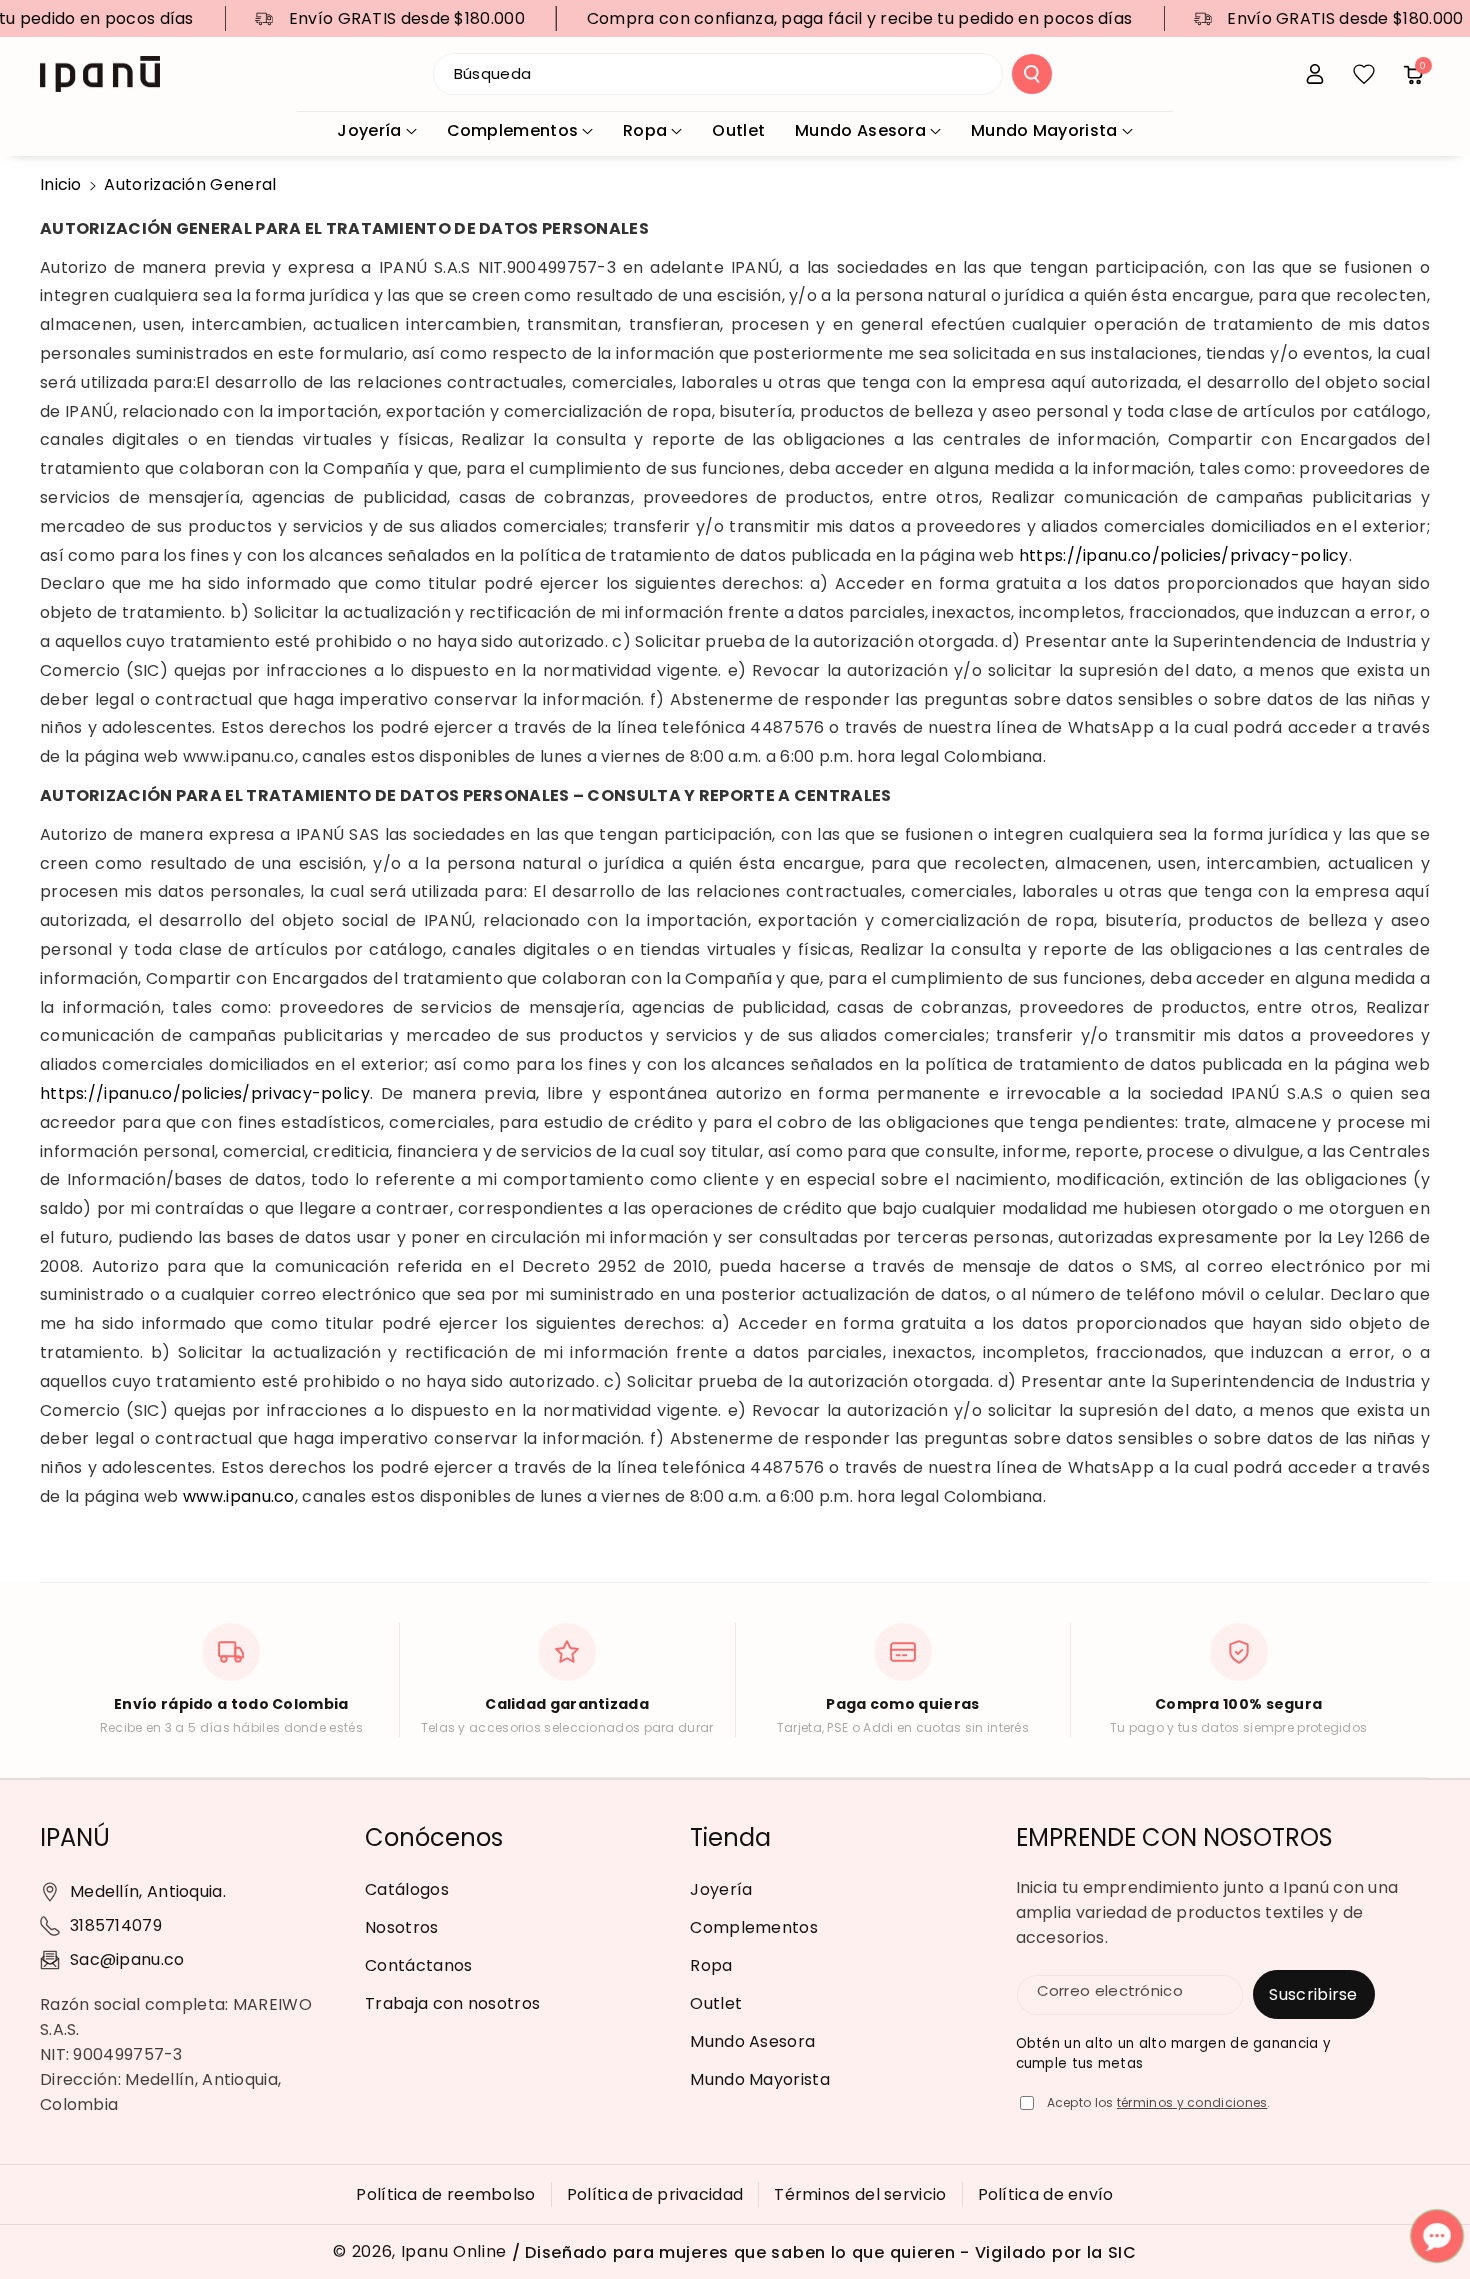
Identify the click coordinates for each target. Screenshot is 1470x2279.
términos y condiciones (1192, 2102)
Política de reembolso (445, 2194)
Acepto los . (1159, 2102)
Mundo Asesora (860, 130)
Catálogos (407, 1889)
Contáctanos (418, 1965)
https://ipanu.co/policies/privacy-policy (1184, 555)
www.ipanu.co (239, 1496)
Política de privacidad (655, 2194)
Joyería (369, 130)
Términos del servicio (860, 2194)
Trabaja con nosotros (452, 2003)
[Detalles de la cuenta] (1315, 74)
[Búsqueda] (1032, 74)
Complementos (513, 130)
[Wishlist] (1364, 74)
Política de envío (1046, 2194)
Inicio (61, 184)
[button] (1413, 74)
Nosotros (401, 1927)
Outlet (716, 2003)
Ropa (645, 130)
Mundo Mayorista (1044, 130)
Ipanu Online (454, 2252)
